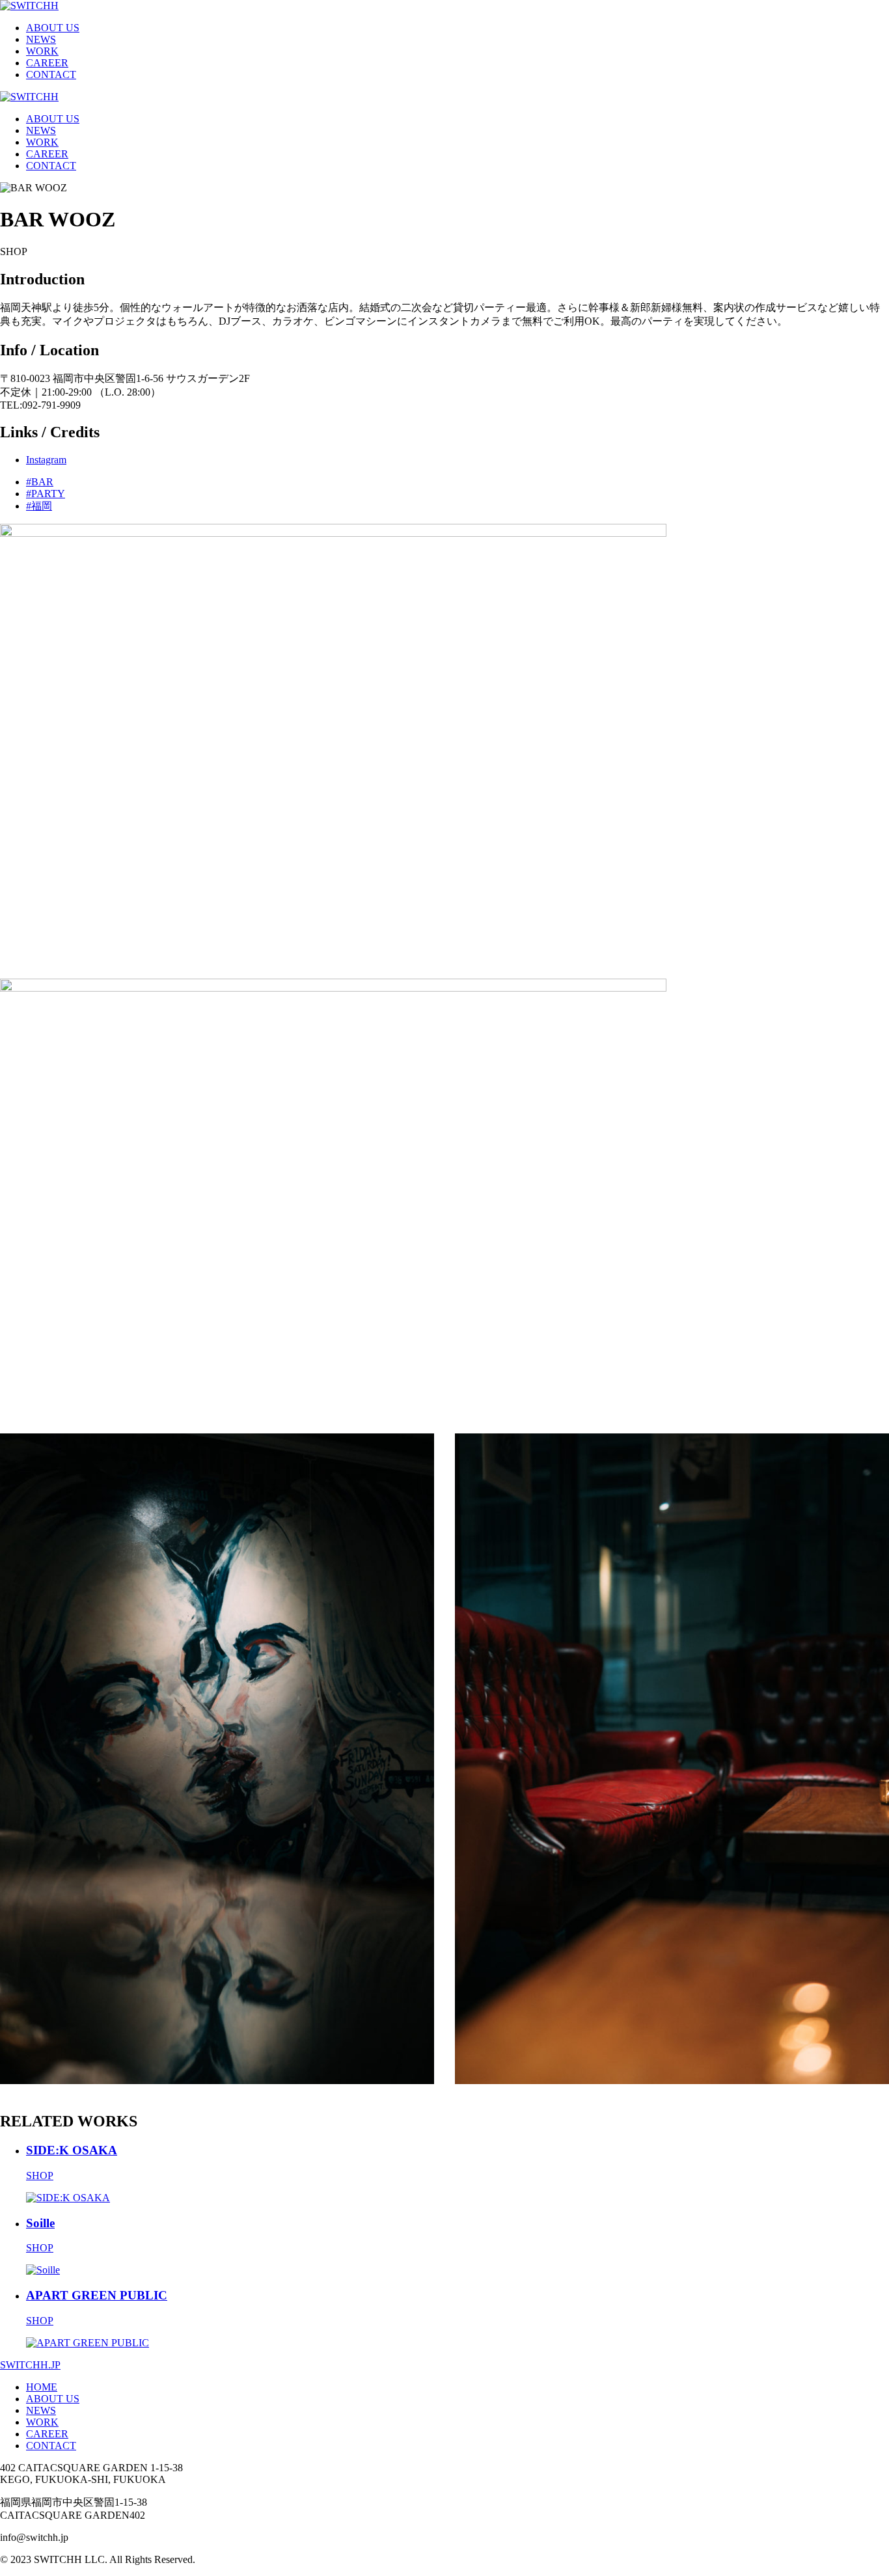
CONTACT (51, 75)
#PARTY (46, 494)
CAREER (47, 63)
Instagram (46, 460)
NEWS (41, 39)
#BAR (40, 482)
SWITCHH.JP (30, 2365)
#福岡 (39, 506)
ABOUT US (53, 28)
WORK (42, 51)
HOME (42, 2387)
